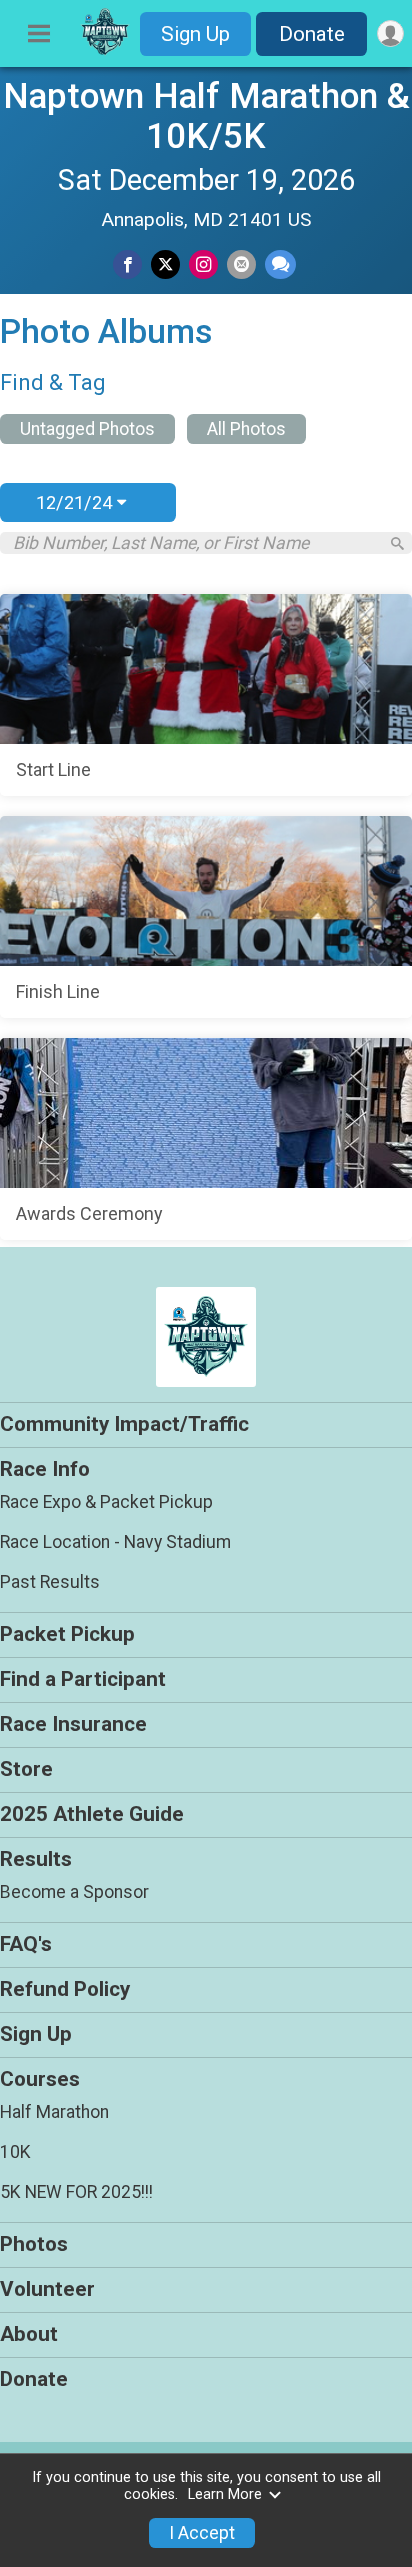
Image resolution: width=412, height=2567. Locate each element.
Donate (312, 34)
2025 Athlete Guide (92, 1814)
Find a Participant (83, 1679)
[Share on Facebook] (127, 264)
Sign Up (195, 34)
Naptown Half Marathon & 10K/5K (206, 116)
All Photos (246, 429)
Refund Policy (65, 1989)
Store (26, 1769)
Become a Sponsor (74, 1892)
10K (15, 2152)
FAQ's (26, 1944)
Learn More (225, 2494)
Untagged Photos (87, 429)
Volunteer (47, 2289)
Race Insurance (73, 1724)
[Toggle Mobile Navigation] (39, 34)
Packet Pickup (67, 1634)
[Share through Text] (280, 264)
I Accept (202, 2533)
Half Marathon (54, 2112)
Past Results (50, 1582)
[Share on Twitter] (165, 264)
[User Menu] (390, 33)
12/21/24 (76, 502)
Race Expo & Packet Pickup (106, 1502)
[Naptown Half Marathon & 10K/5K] (105, 51)
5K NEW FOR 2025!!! (76, 2192)
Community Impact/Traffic (124, 1424)
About (29, 2334)
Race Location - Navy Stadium (115, 1542)
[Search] (397, 543)
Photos (34, 2244)
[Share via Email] (241, 264)
